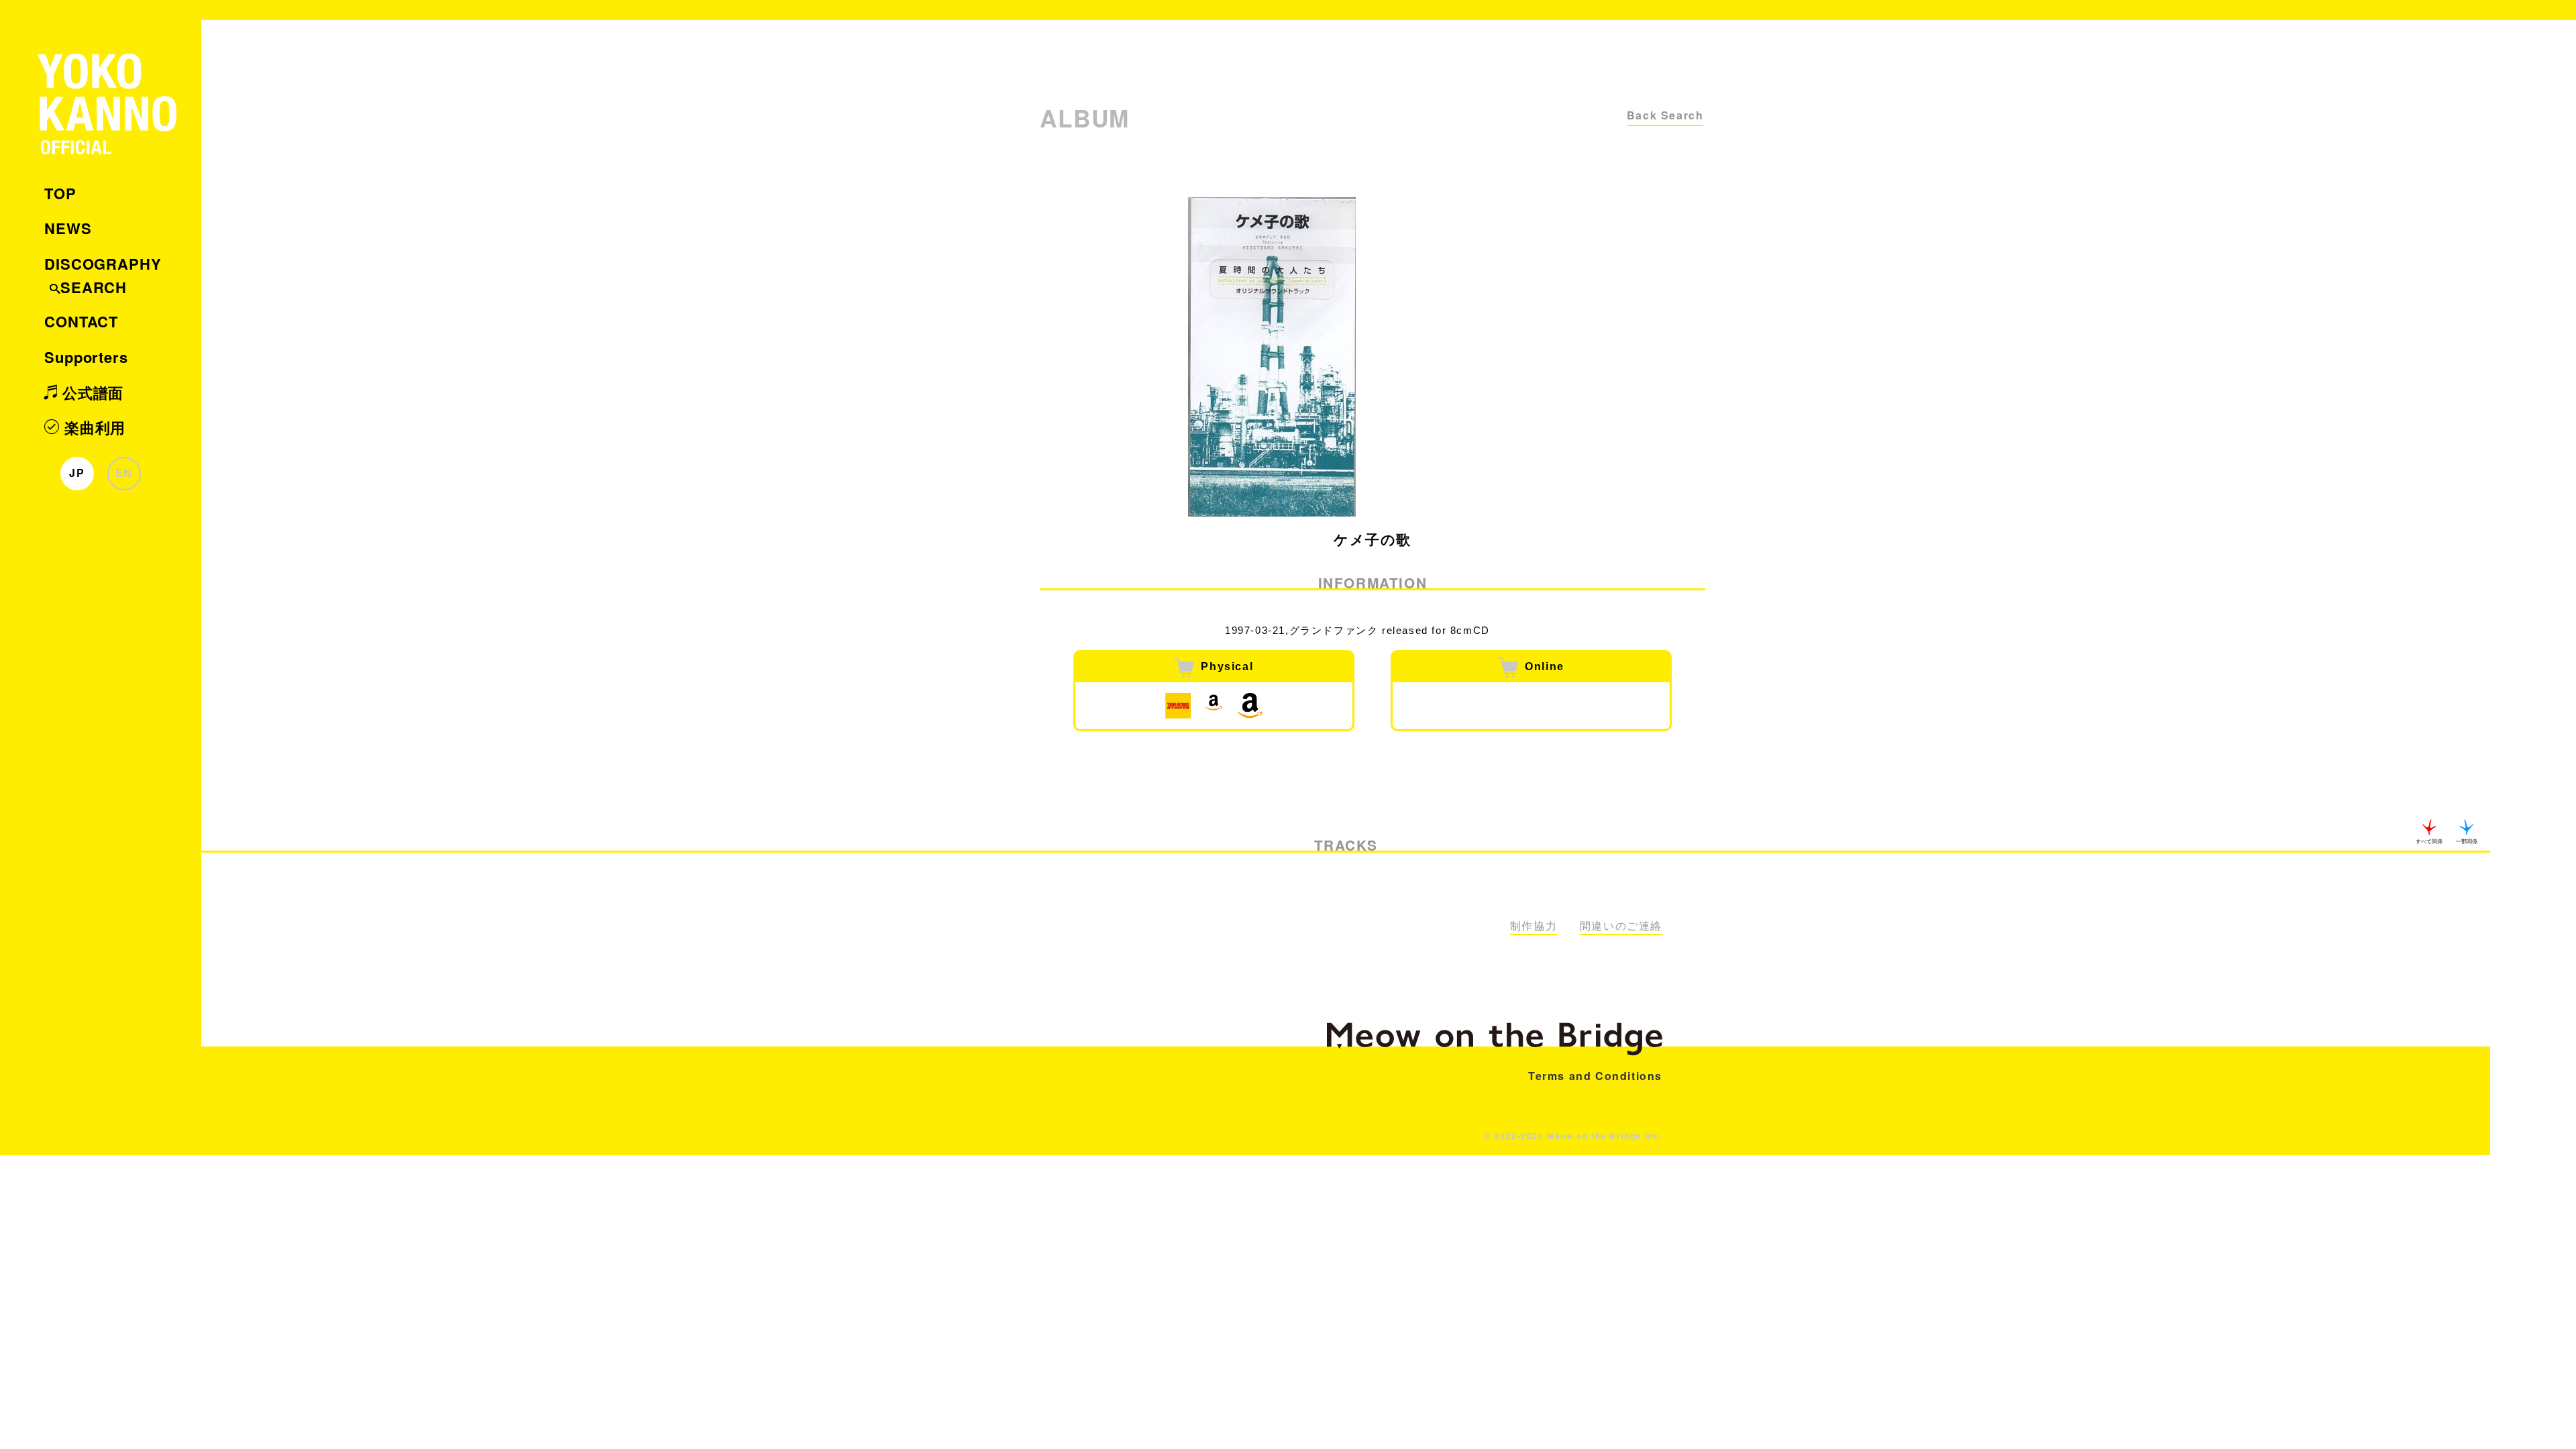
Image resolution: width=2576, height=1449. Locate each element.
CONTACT (81, 321)
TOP (60, 193)
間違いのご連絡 (1621, 926)
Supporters (86, 357)
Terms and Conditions (1595, 1076)
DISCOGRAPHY (103, 264)
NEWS (68, 228)
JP (77, 473)
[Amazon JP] (1214, 706)
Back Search (1665, 115)
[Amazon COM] (1250, 706)
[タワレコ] (1178, 706)
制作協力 (1534, 926)
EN (124, 473)
